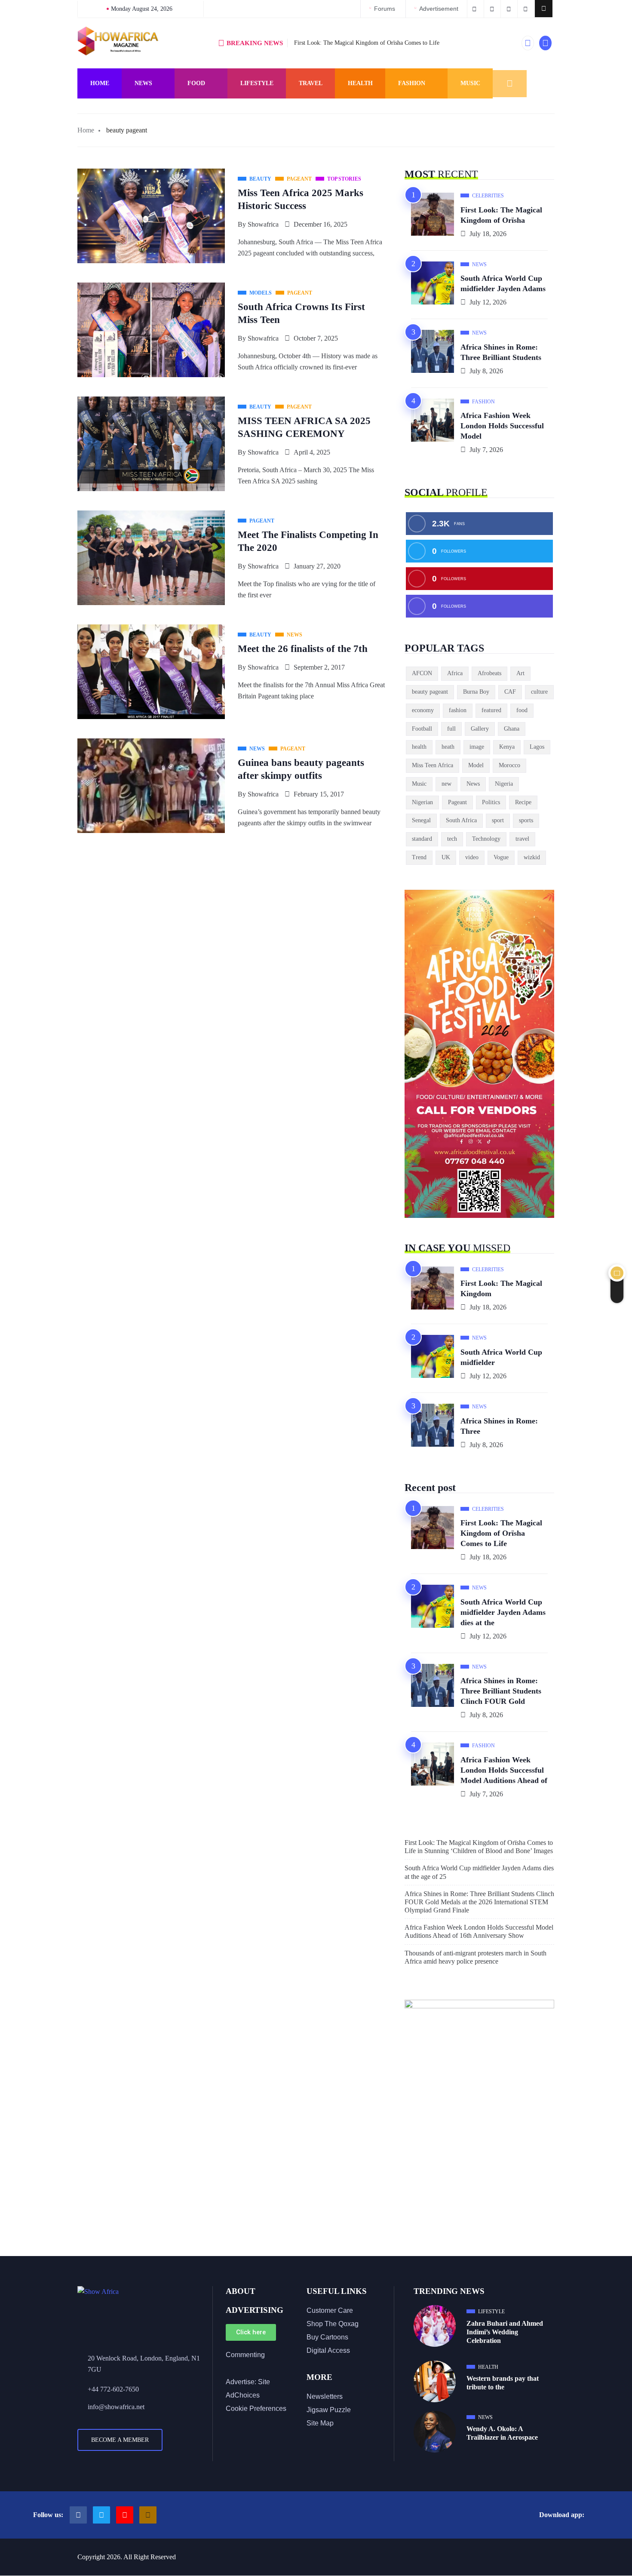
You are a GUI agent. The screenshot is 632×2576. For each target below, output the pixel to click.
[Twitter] (101, 2515)
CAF (510, 692)
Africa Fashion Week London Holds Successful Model (502, 426)
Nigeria (504, 784)
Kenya (507, 747)
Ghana (512, 729)
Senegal (421, 820)
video (472, 857)
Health (360, 83)
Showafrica (263, 224)
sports (526, 820)
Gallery (480, 729)
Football (422, 729)
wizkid (532, 857)
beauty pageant (430, 692)
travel (522, 839)
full (451, 729)
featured (491, 710)
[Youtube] (125, 2515)
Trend (419, 857)
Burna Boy (476, 692)
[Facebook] (78, 2515)
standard (422, 839)
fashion (458, 710)
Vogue (501, 857)
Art (520, 673)
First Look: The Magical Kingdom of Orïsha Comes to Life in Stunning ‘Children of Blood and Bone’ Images (479, 1847)
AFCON (422, 673)
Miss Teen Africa (433, 765)
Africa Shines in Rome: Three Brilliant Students (501, 352)
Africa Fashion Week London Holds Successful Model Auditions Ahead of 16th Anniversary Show (479, 1931)
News (143, 83)
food (522, 710)
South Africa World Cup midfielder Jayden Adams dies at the (503, 1612)
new (446, 784)
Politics (491, 802)
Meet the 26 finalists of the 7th (303, 649)
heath (448, 747)
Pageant (457, 802)
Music (470, 83)
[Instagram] (148, 2515)
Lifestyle (257, 83)
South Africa (461, 820)
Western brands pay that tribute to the (503, 2383)
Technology (486, 839)
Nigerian (422, 802)
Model (476, 765)
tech (452, 839)
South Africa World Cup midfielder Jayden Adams (503, 283)
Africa (455, 673)
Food (196, 83)
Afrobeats (489, 673)
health (419, 747)
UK (446, 857)
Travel (311, 83)
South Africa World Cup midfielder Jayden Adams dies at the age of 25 (479, 1872)
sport (498, 820)
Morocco (509, 765)
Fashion (412, 83)
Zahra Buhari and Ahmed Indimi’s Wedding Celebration (505, 2332)
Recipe (523, 802)
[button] (544, 9)
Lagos (537, 747)
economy (423, 710)
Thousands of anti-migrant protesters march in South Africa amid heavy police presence (476, 1957)
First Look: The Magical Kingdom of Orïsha (501, 215)
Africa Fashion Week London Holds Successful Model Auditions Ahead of (504, 1770)
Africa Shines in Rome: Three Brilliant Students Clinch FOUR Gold (501, 1691)
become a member (120, 2440)
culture (539, 692)
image (477, 747)
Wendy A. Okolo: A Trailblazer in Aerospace (502, 2433)
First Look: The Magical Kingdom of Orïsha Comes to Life (367, 43)
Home (100, 83)
